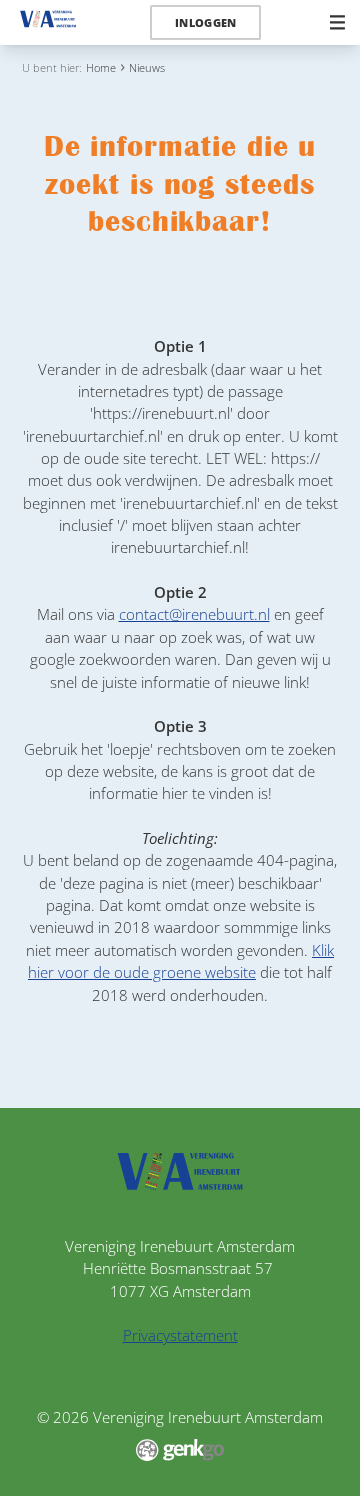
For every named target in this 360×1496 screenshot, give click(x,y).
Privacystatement (180, 1335)
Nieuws (147, 67)
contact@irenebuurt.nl (194, 614)
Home (101, 67)
